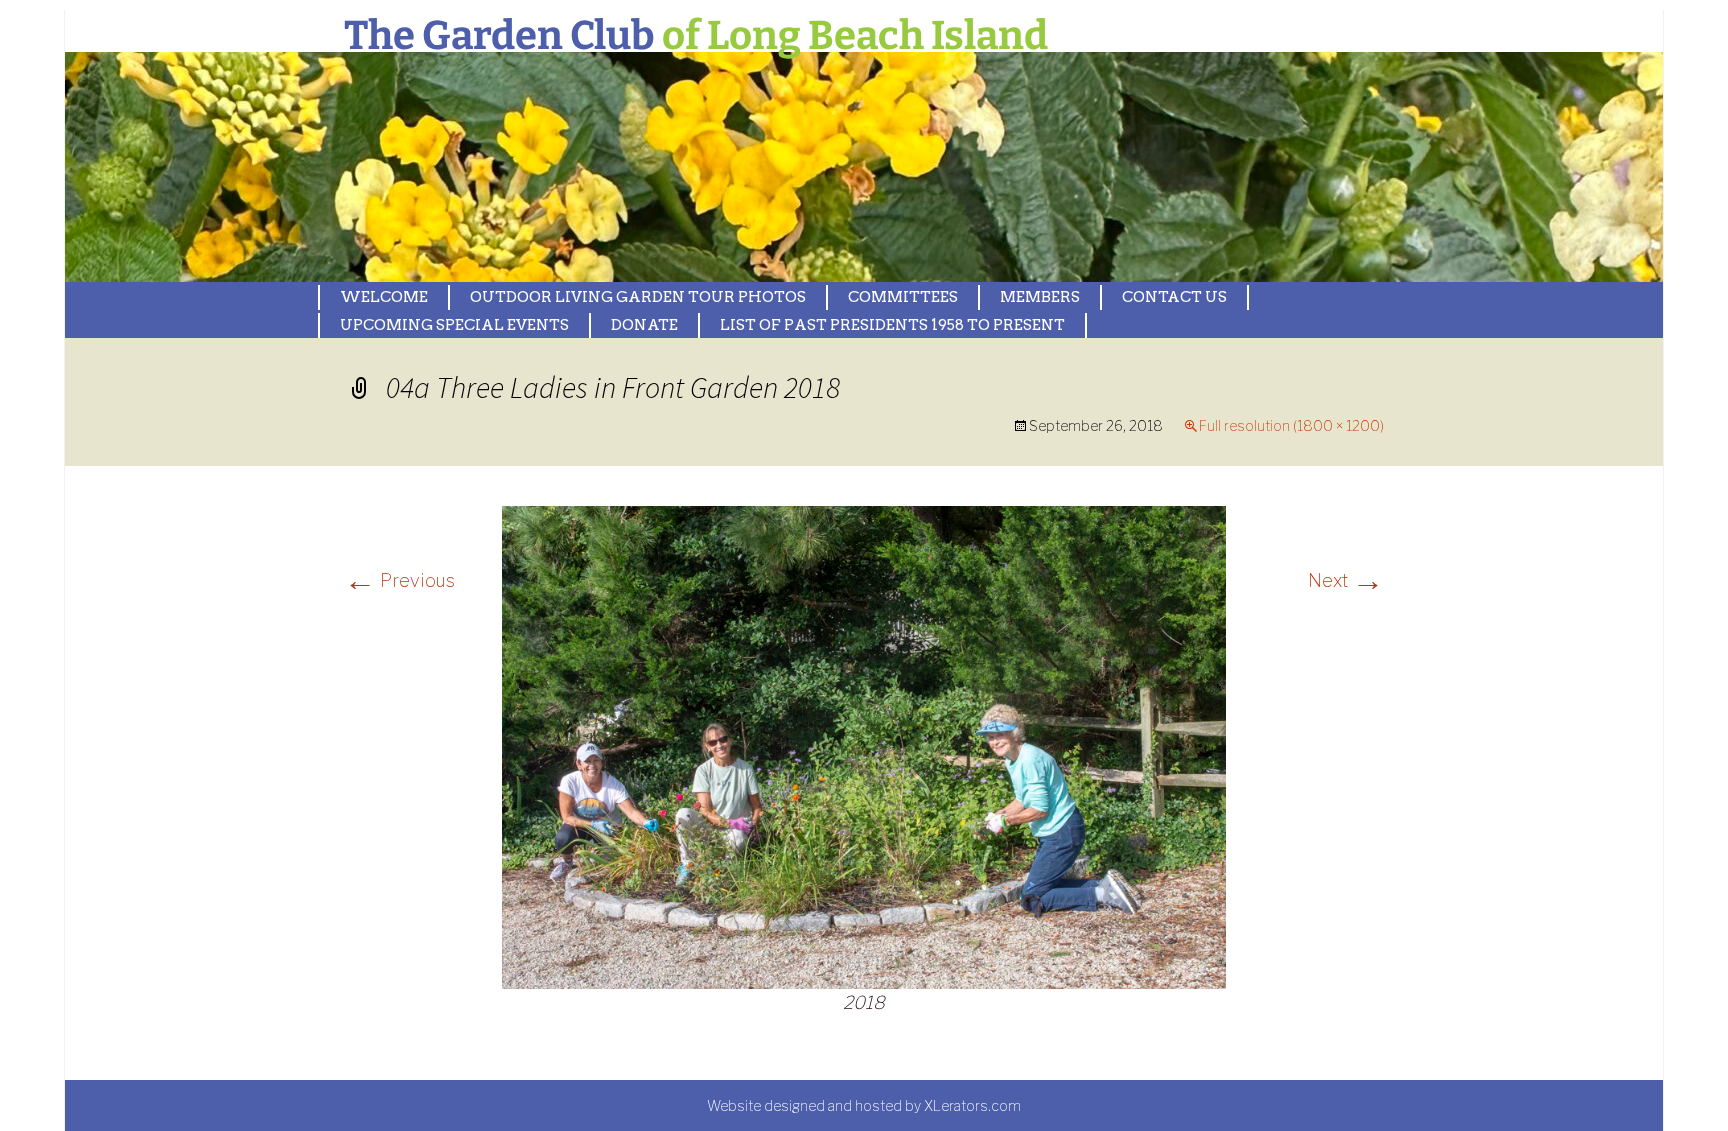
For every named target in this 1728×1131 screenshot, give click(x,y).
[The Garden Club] (605, 167)
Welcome (384, 297)
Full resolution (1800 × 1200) (1291, 425)
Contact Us (1174, 297)
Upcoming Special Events (454, 325)
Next (1346, 580)
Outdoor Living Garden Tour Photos (638, 297)
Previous (399, 580)
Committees (903, 297)
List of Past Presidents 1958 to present (892, 325)
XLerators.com (972, 1105)
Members (1040, 297)
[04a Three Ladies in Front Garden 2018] (864, 745)
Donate (644, 325)
